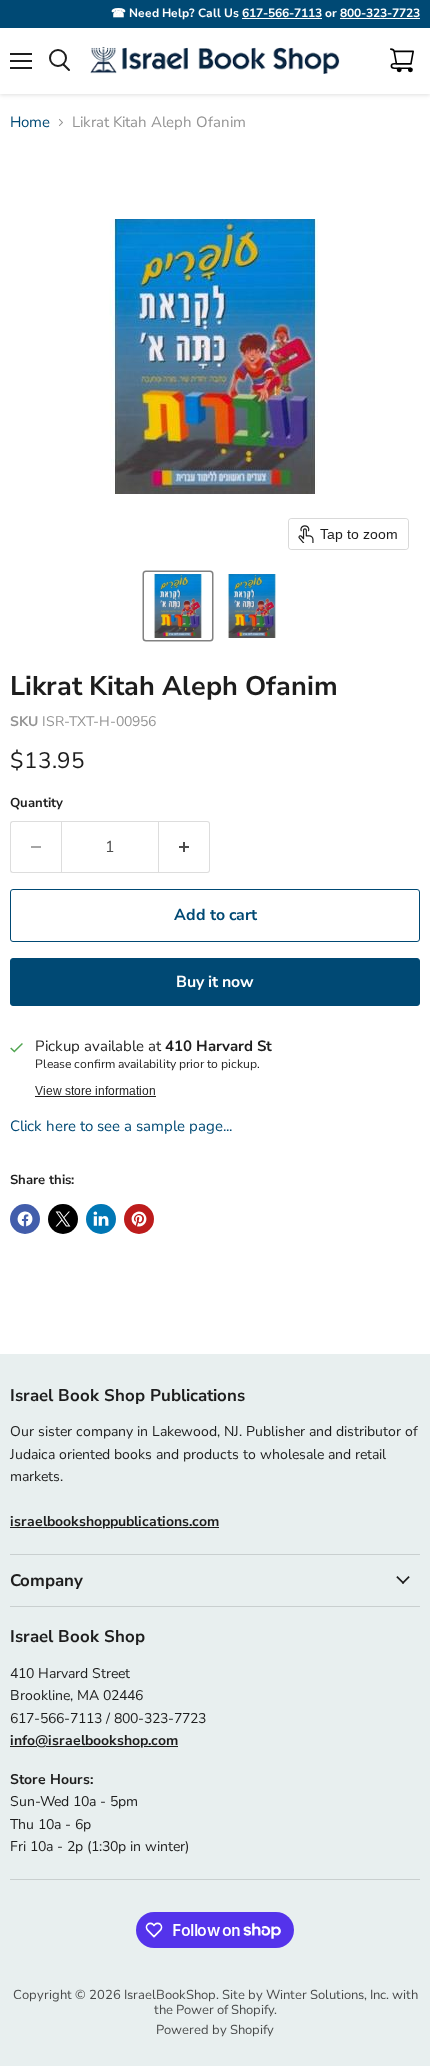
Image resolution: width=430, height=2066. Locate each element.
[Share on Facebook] (25, 1219)
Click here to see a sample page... (121, 1126)
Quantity (36, 803)
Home (30, 122)
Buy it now (215, 982)
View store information (95, 1091)
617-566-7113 (282, 13)
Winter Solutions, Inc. (327, 1995)
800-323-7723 (380, 13)
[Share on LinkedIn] (101, 1219)
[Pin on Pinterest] (139, 1219)
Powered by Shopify (215, 2030)
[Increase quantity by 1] (184, 847)
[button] (178, 606)
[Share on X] (63, 1219)
